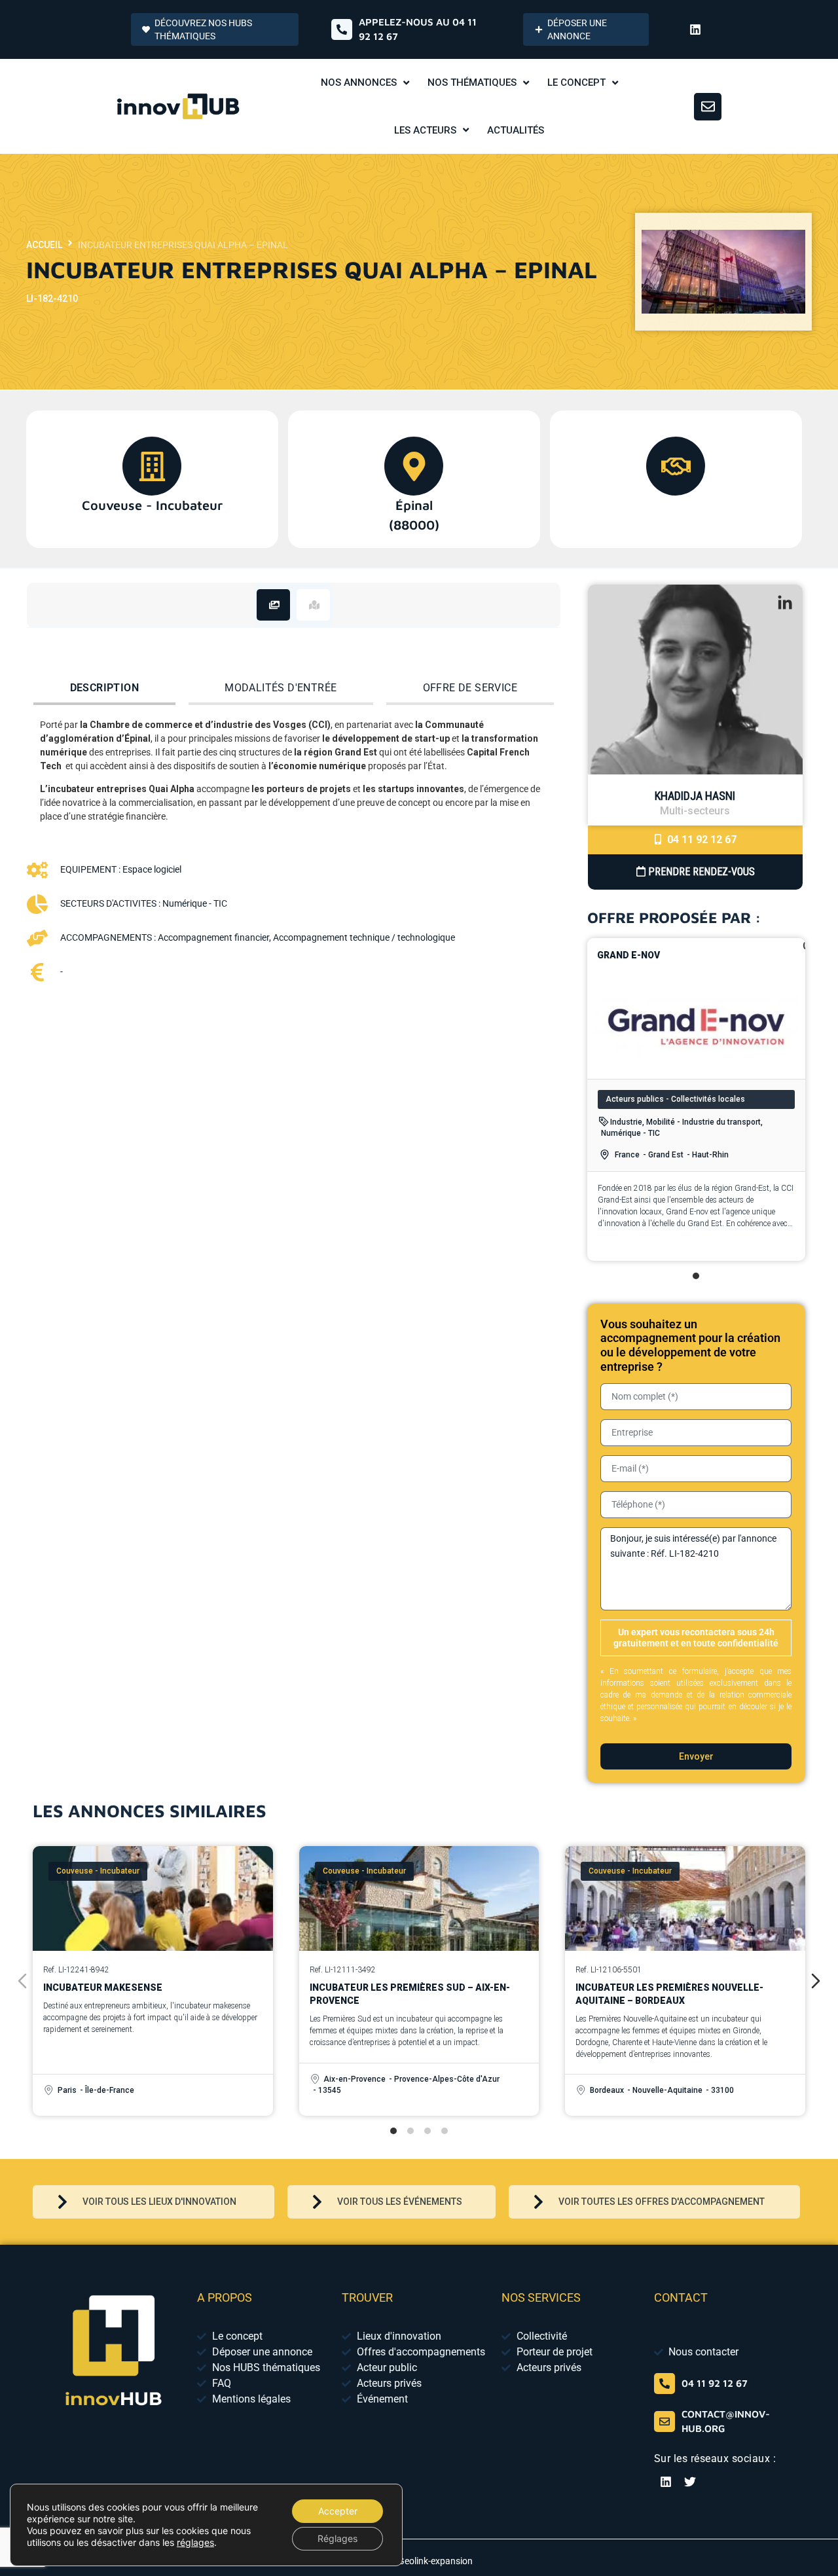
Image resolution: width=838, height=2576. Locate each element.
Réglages (337, 2538)
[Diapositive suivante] (816, 1981)
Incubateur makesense (103, 1987)
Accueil (44, 245)
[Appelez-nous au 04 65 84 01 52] (342, 29)
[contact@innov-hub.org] (665, 2422)
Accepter (338, 2511)
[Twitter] (690, 2482)
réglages (195, 2542)
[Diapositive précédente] (22, 1981)
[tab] (273, 605)
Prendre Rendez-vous (700, 872)
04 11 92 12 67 (701, 840)
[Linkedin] (695, 29)
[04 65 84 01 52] (665, 2384)
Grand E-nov (628, 955)
